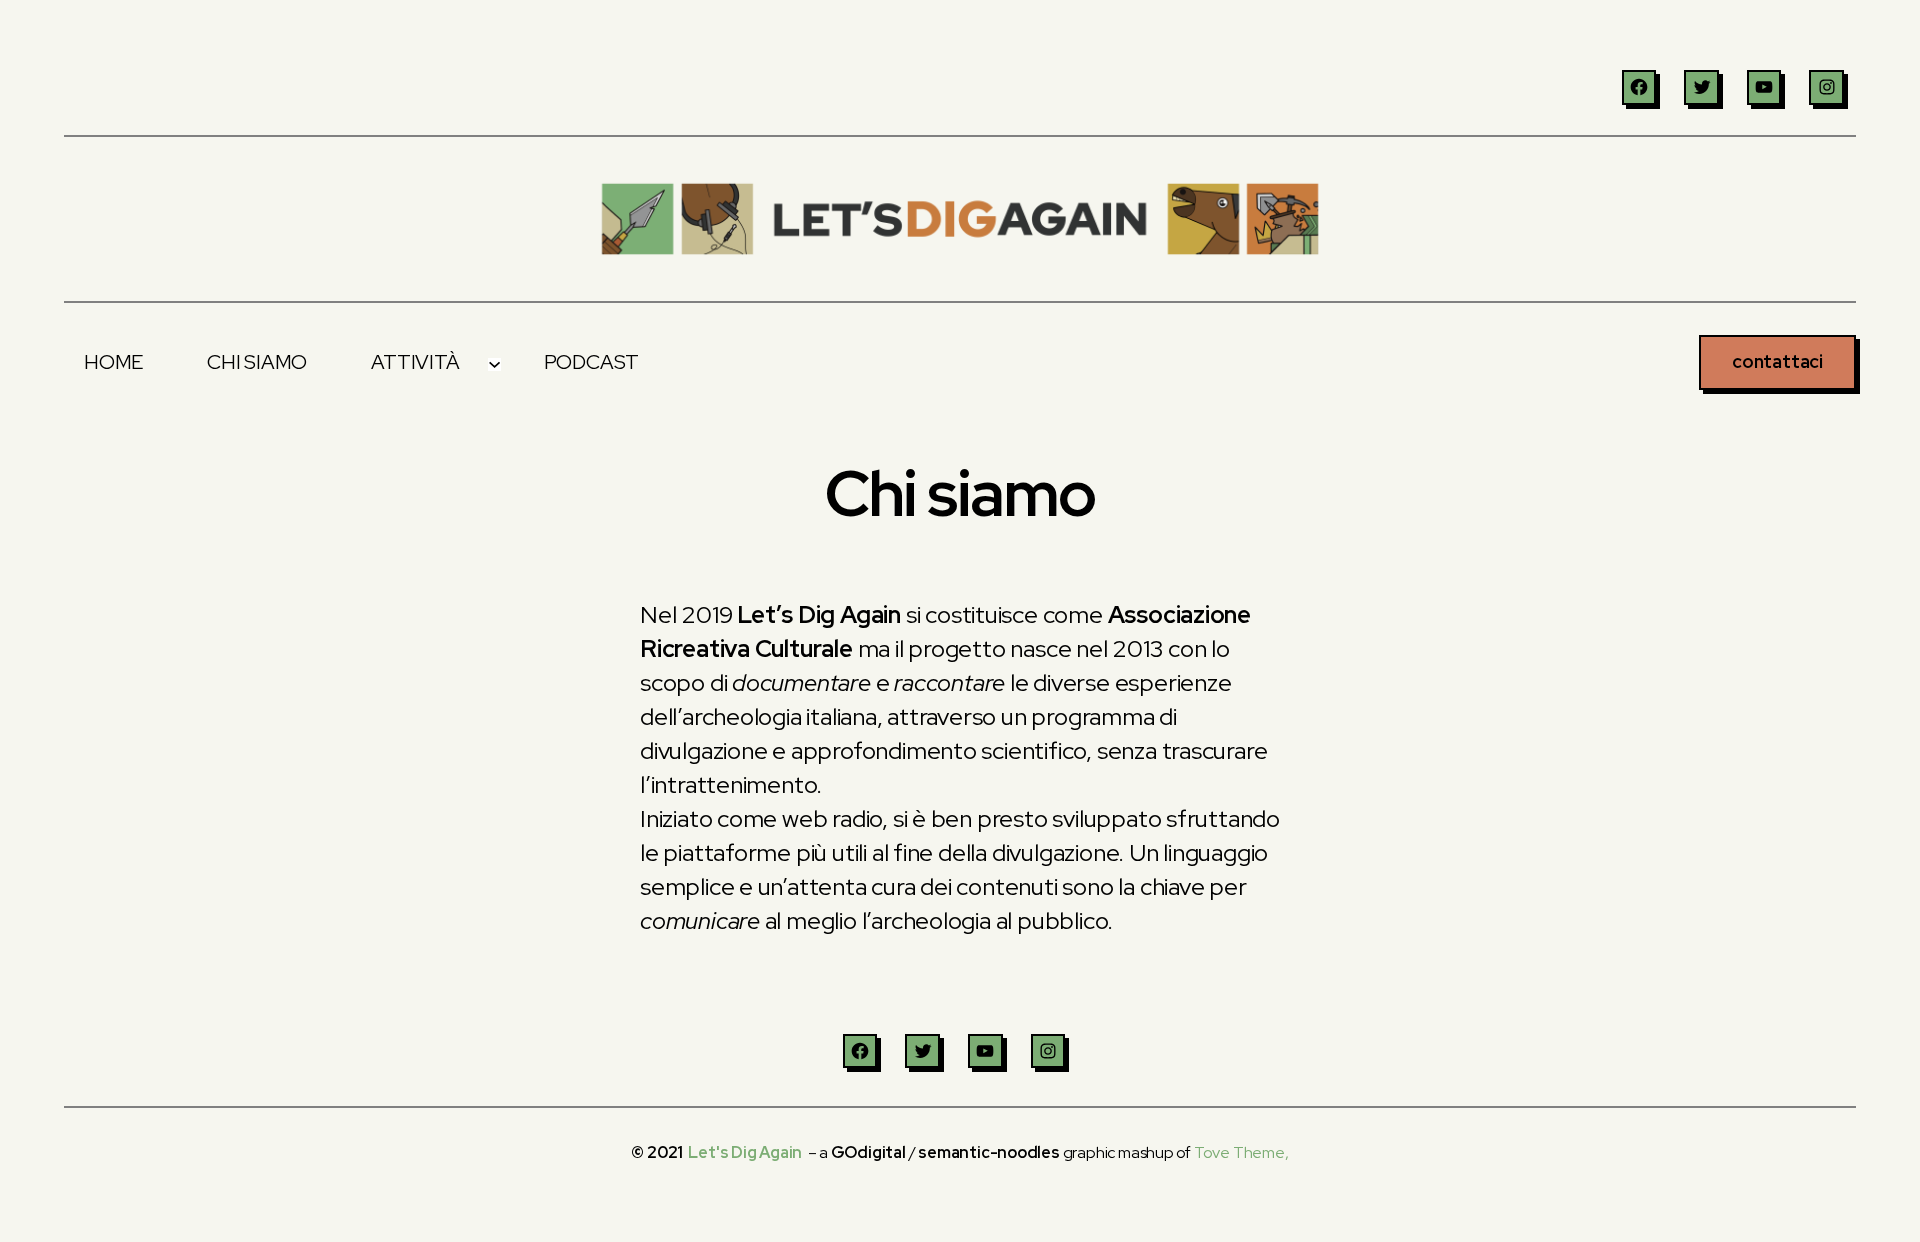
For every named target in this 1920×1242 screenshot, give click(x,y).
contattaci (1777, 361)
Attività (415, 362)
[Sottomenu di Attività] (494, 362)
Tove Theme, (1241, 1152)
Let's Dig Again (745, 1152)
